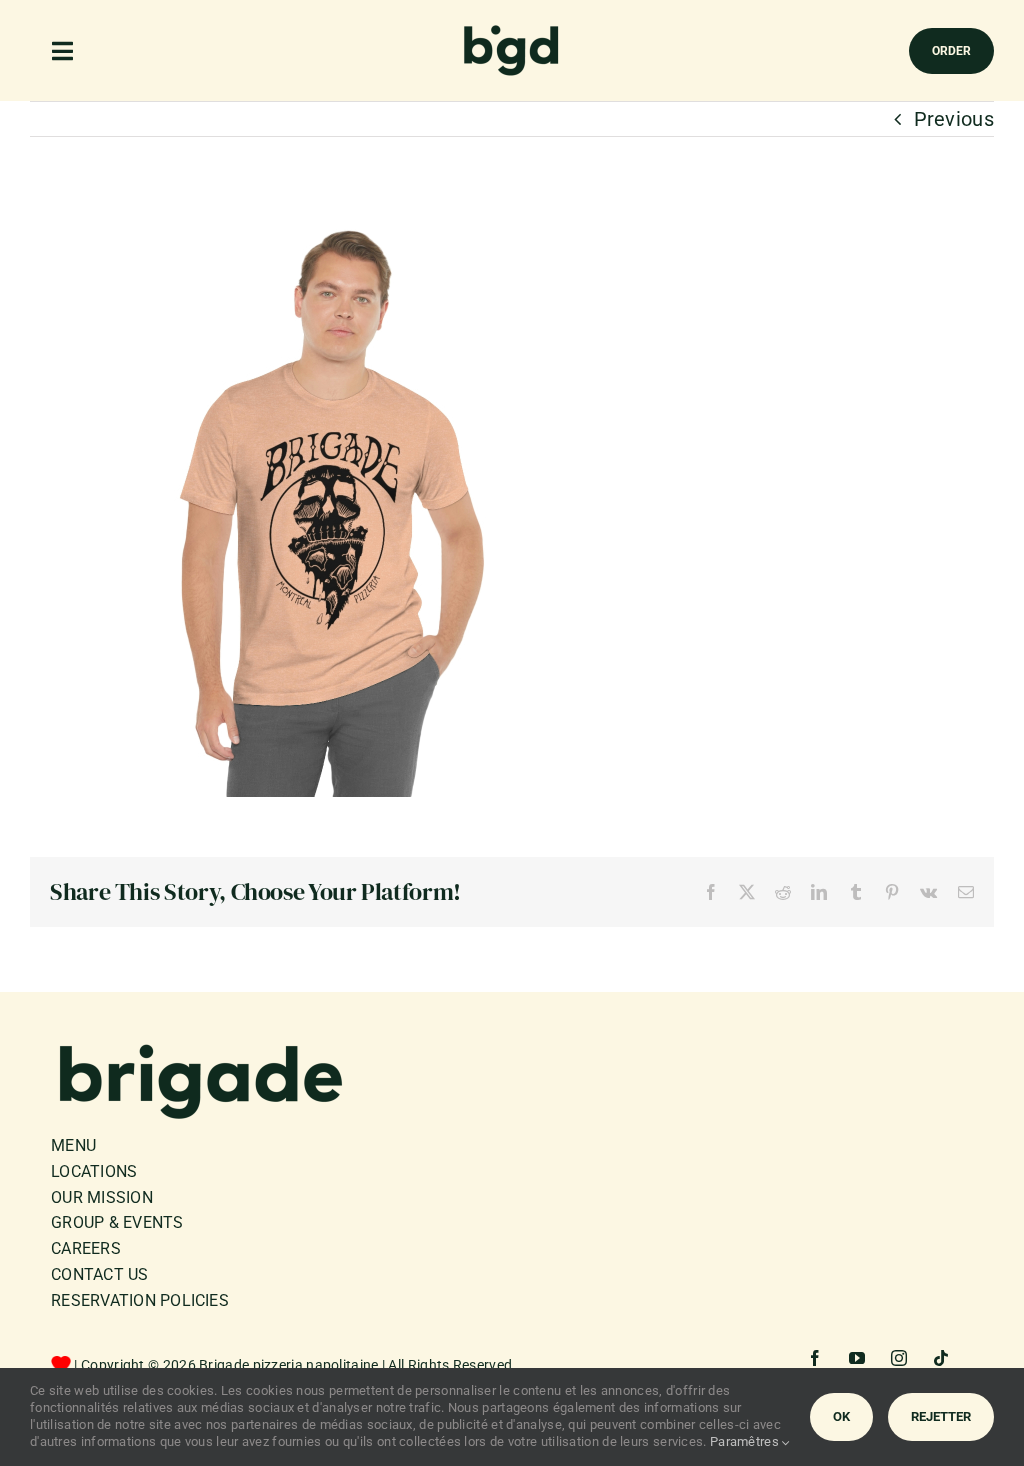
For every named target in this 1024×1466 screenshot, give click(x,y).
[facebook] (816, 1358)
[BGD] (512, 30)
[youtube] (858, 1358)
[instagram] (900, 1358)
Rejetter (941, 1416)
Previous (954, 119)
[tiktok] (942, 1358)
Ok (841, 1416)
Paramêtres (746, 1441)
